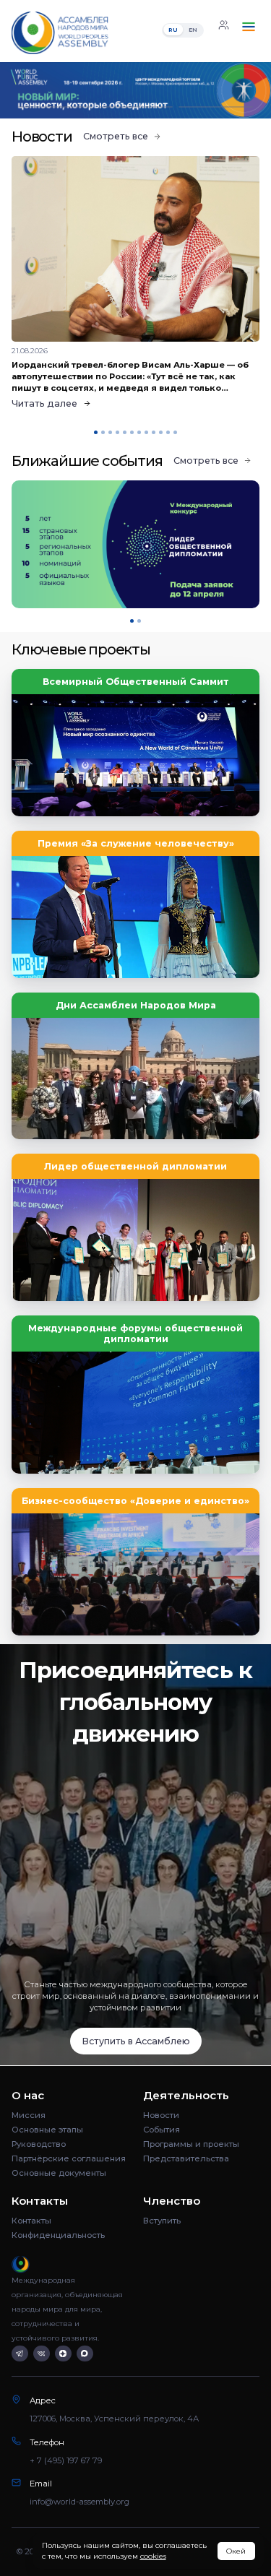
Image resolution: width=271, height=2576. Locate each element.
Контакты (31, 2221)
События (162, 2130)
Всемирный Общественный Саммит (136, 682)
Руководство (39, 2144)
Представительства (186, 2158)
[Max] (85, 2354)
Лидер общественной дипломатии (135, 1166)
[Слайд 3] (216, 107)
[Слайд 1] (55, 107)
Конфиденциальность (58, 2235)
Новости (161, 2115)
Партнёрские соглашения (69, 2158)
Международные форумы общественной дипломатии (135, 1334)
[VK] (42, 2354)
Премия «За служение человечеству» (136, 843)
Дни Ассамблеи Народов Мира (136, 1005)
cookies (153, 2556)
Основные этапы (47, 2130)
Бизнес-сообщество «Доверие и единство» (135, 1501)
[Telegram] (20, 2354)
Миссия (29, 2115)
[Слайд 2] (135, 107)
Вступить (162, 2221)
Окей (236, 2551)
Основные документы (59, 2173)
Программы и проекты (191, 2144)
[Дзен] (63, 2354)
